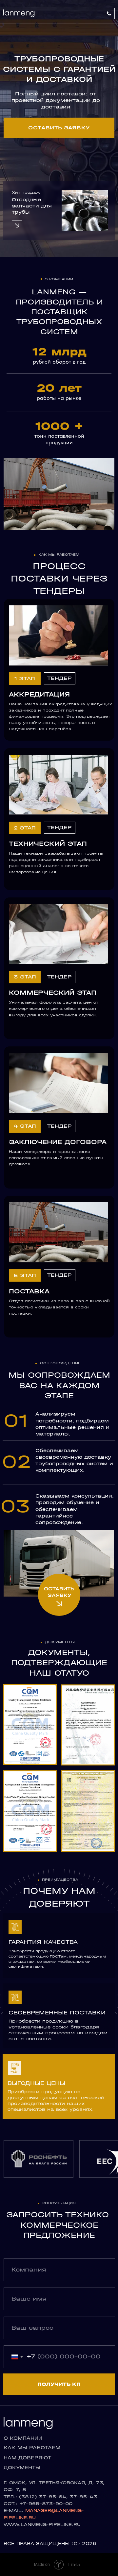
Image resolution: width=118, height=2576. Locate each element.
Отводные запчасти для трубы (32, 206)
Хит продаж (26, 192)
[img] (85, 211)
